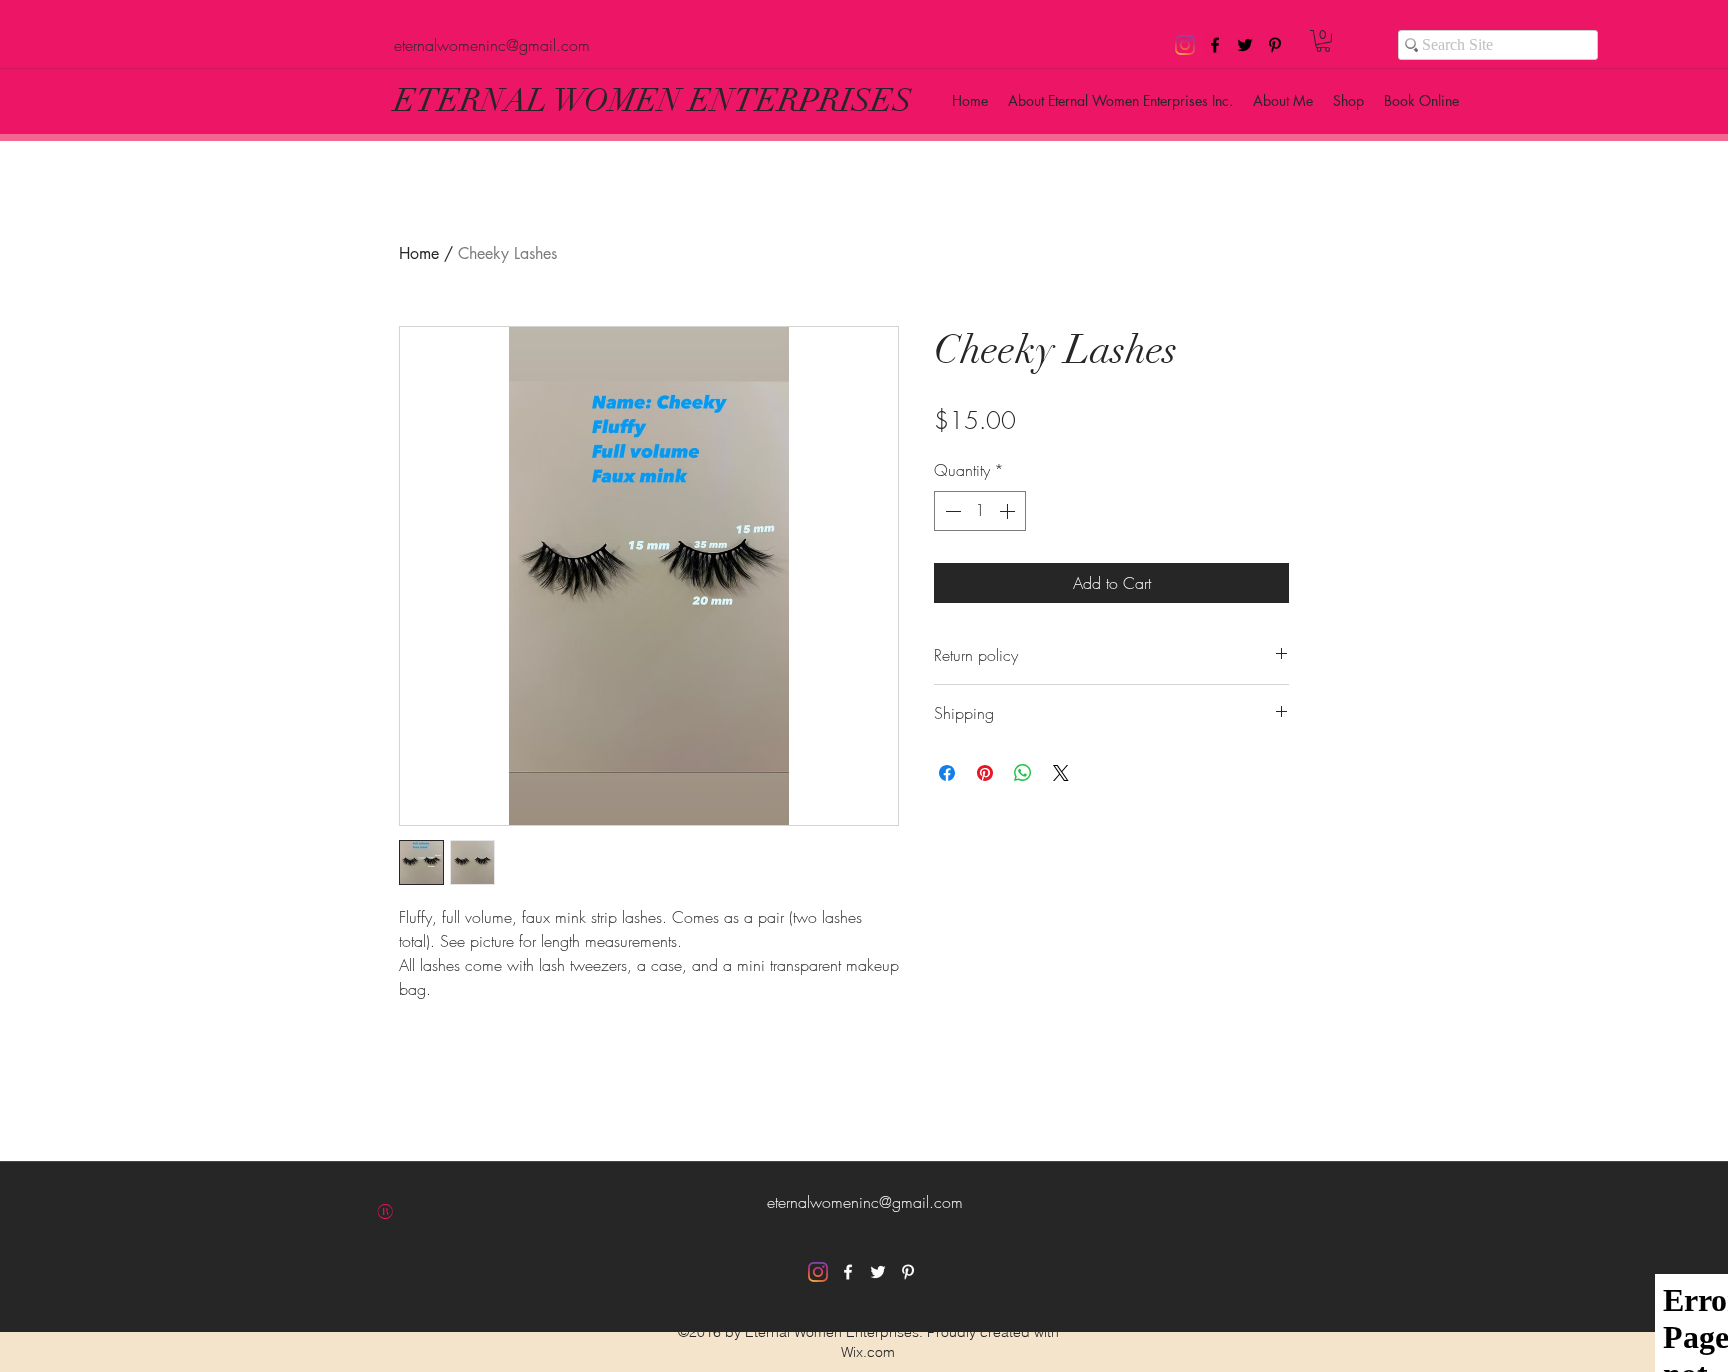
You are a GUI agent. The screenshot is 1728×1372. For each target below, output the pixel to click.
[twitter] (1245, 45)
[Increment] (1009, 511)
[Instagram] (1185, 45)
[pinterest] (1275, 45)
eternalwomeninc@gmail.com (492, 45)
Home (419, 253)
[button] (1323, 41)
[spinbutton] (980, 511)
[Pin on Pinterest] (985, 773)
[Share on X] (1061, 773)
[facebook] (1215, 45)
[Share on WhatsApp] (1023, 773)
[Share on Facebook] (947, 773)
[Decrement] (951, 511)
